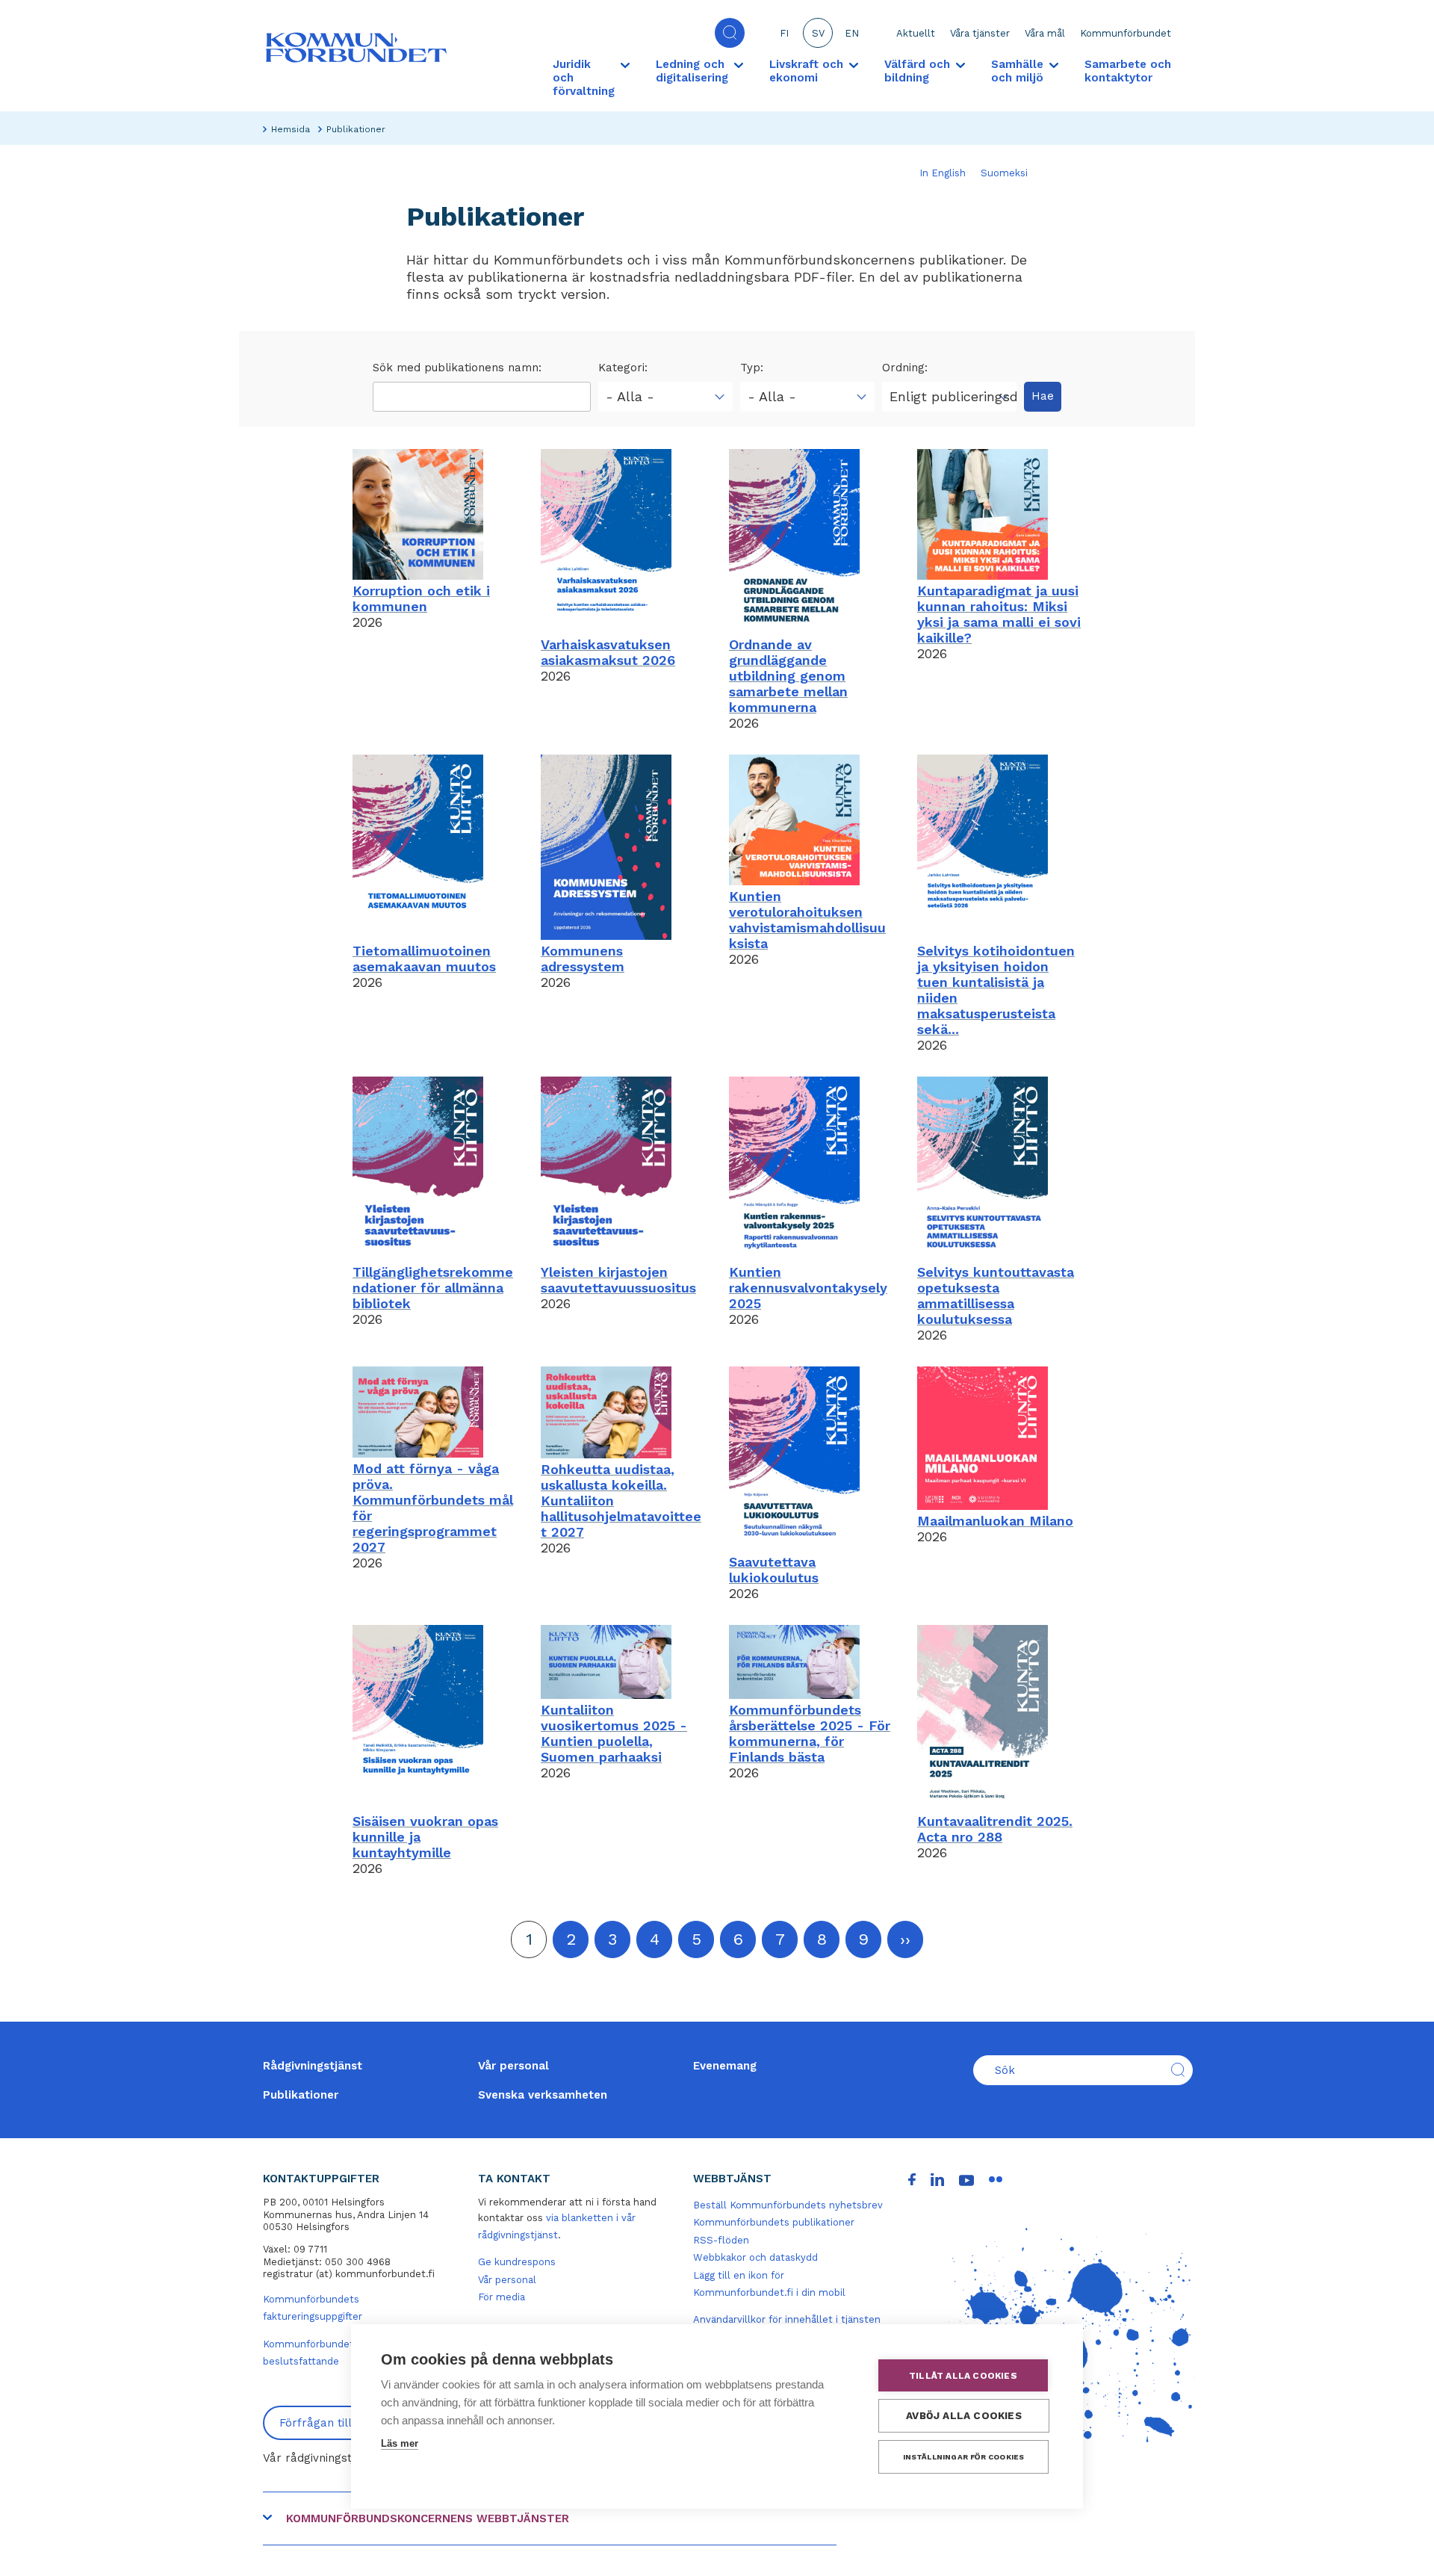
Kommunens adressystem (583, 959)
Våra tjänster (980, 33)
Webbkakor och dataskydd (755, 2257)
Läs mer (400, 2443)
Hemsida (291, 129)
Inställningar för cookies (964, 2457)
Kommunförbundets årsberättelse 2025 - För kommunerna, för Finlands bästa (810, 1733)
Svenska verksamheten (543, 2095)
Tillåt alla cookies (963, 2376)
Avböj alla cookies (964, 2415)
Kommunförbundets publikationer (774, 2222)
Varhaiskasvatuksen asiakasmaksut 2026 (608, 652)
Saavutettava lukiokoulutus (774, 1570)
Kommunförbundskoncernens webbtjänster (428, 2518)
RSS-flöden (721, 2240)
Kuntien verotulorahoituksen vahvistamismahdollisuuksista (807, 920)
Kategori (621, 368)
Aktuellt (916, 33)
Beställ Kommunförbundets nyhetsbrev (788, 2205)
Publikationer (301, 2095)
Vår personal (513, 2066)
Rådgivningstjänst (313, 2066)
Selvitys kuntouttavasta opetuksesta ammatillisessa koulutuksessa (996, 1295)
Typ (750, 368)
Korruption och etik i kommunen (421, 598)
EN (852, 33)
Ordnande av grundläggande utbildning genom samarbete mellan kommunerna (788, 676)
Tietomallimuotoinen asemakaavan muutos (424, 959)
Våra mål (1045, 33)
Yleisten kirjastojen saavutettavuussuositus (618, 1280)
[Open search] (730, 33)
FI (784, 33)
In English (943, 173)
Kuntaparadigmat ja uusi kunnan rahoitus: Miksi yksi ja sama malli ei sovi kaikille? (999, 614)
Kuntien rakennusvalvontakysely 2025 (808, 1288)
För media (502, 2297)
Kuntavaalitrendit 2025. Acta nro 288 (995, 1829)
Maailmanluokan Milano (995, 1521)
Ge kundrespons (517, 2262)
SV (818, 33)
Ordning (903, 368)
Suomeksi (1004, 173)
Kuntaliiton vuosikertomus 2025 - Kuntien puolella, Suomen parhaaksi (614, 1733)
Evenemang (725, 2066)
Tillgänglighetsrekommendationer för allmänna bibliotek (433, 1288)
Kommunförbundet (1126, 33)
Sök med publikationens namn (456, 368)
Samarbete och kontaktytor (1128, 71)
